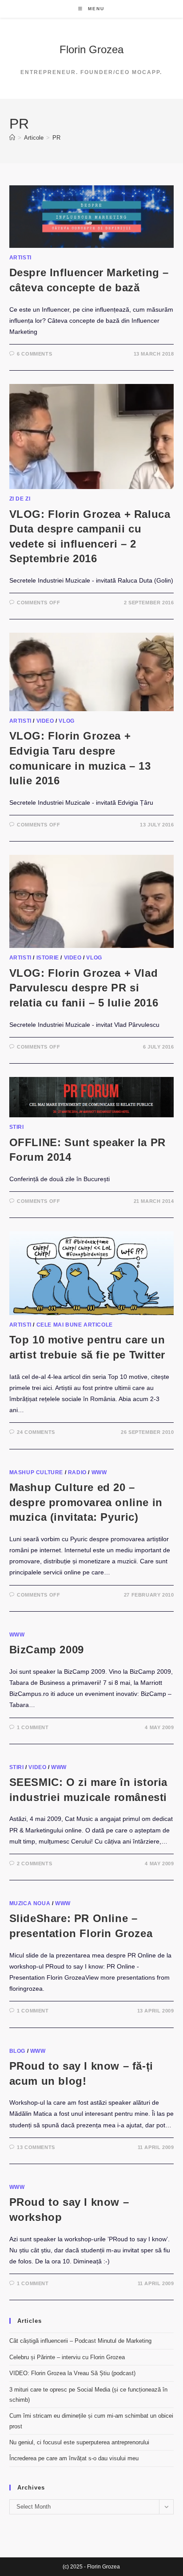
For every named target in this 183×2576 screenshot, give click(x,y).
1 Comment (33, 1727)
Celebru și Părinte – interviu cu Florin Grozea (67, 2357)
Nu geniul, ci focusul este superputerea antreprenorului (79, 2442)
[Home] (12, 138)
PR (56, 138)
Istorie (48, 958)
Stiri (17, 1127)
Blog (17, 2051)
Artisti (20, 258)
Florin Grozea (91, 49)
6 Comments (34, 354)
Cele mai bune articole (75, 1325)
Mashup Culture (36, 1472)
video (45, 721)
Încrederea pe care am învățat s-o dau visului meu (74, 2458)
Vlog (66, 721)
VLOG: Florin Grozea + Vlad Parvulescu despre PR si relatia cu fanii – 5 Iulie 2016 (84, 988)
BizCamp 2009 (47, 1650)
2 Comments (34, 1863)
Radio (77, 1472)
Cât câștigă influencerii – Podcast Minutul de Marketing (80, 2341)
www (99, 1472)
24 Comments (36, 1432)
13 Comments (36, 2147)
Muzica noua (30, 1903)
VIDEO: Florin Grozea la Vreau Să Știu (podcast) (72, 2373)
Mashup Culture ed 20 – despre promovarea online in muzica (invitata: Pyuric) (86, 1502)
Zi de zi (20, 499)
